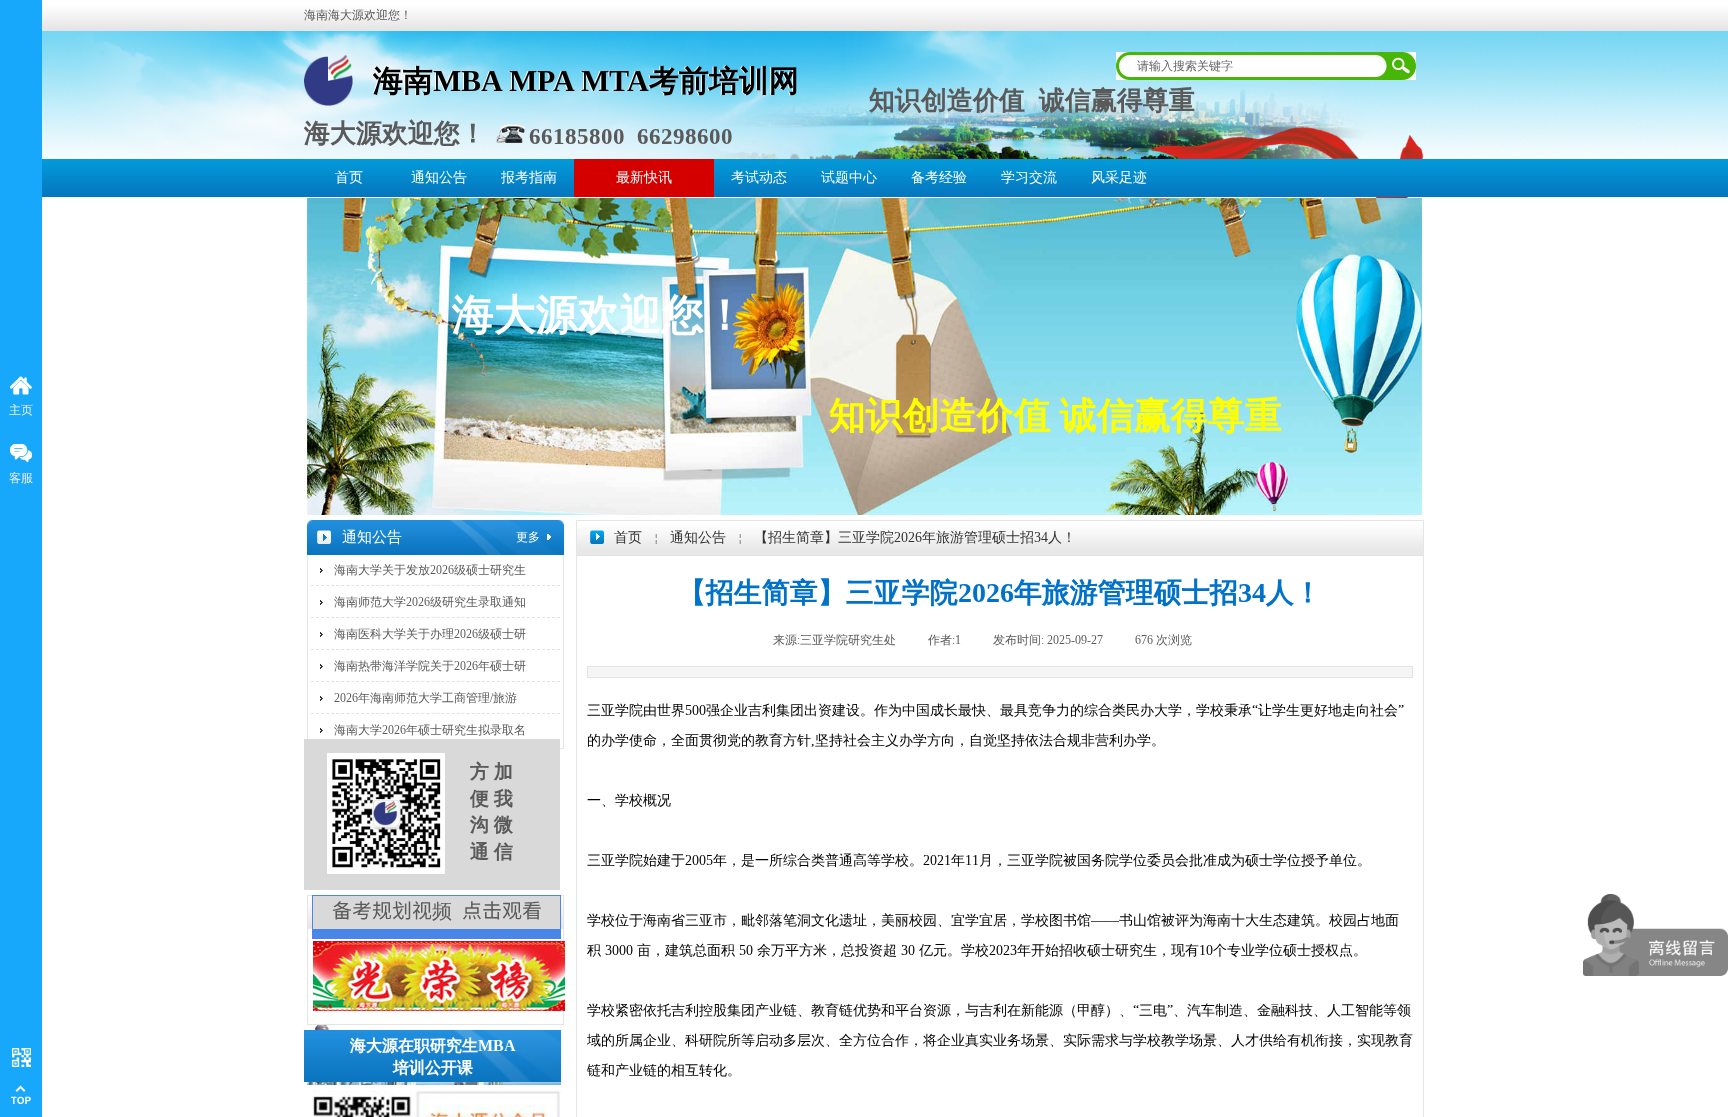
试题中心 (849, 177)
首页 (349, 177)
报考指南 (529, 177)
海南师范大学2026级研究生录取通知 (430, 602)
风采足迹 (1119, 177)
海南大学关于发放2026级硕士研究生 (430, 570)
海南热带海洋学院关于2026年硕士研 (430, 666)
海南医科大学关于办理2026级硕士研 (430, 634)
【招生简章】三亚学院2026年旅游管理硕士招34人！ (915, 537)
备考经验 (939, 177)
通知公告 (439, 177)
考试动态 (759, 177)
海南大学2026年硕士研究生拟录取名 (430, 730)
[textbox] (1250, 66)
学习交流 (1029, 177)
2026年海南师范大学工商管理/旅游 (425, 698)
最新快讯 (644, 177)
